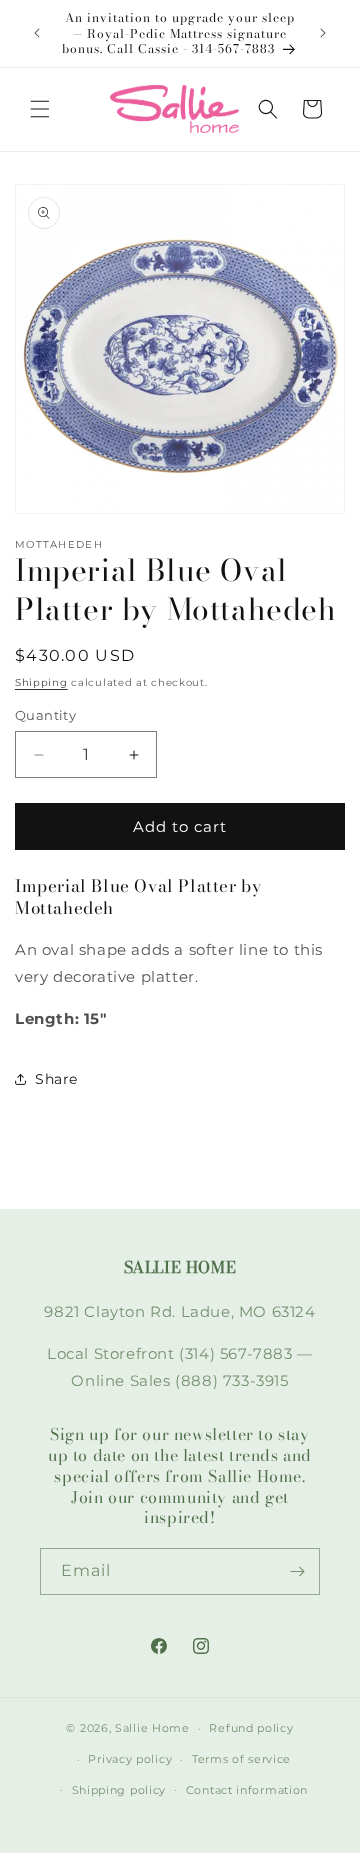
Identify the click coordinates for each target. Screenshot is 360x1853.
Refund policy (251, 1728)
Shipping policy (119, 1790)
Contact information (247, 1790)
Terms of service (241, 1759)
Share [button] (56, 1079)
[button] (40, 109)
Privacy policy (130, 1759)
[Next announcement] (323, 33)
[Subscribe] (297, 1571)
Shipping (41, 682)
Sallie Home (152, 1728)
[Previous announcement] (37, 33)
